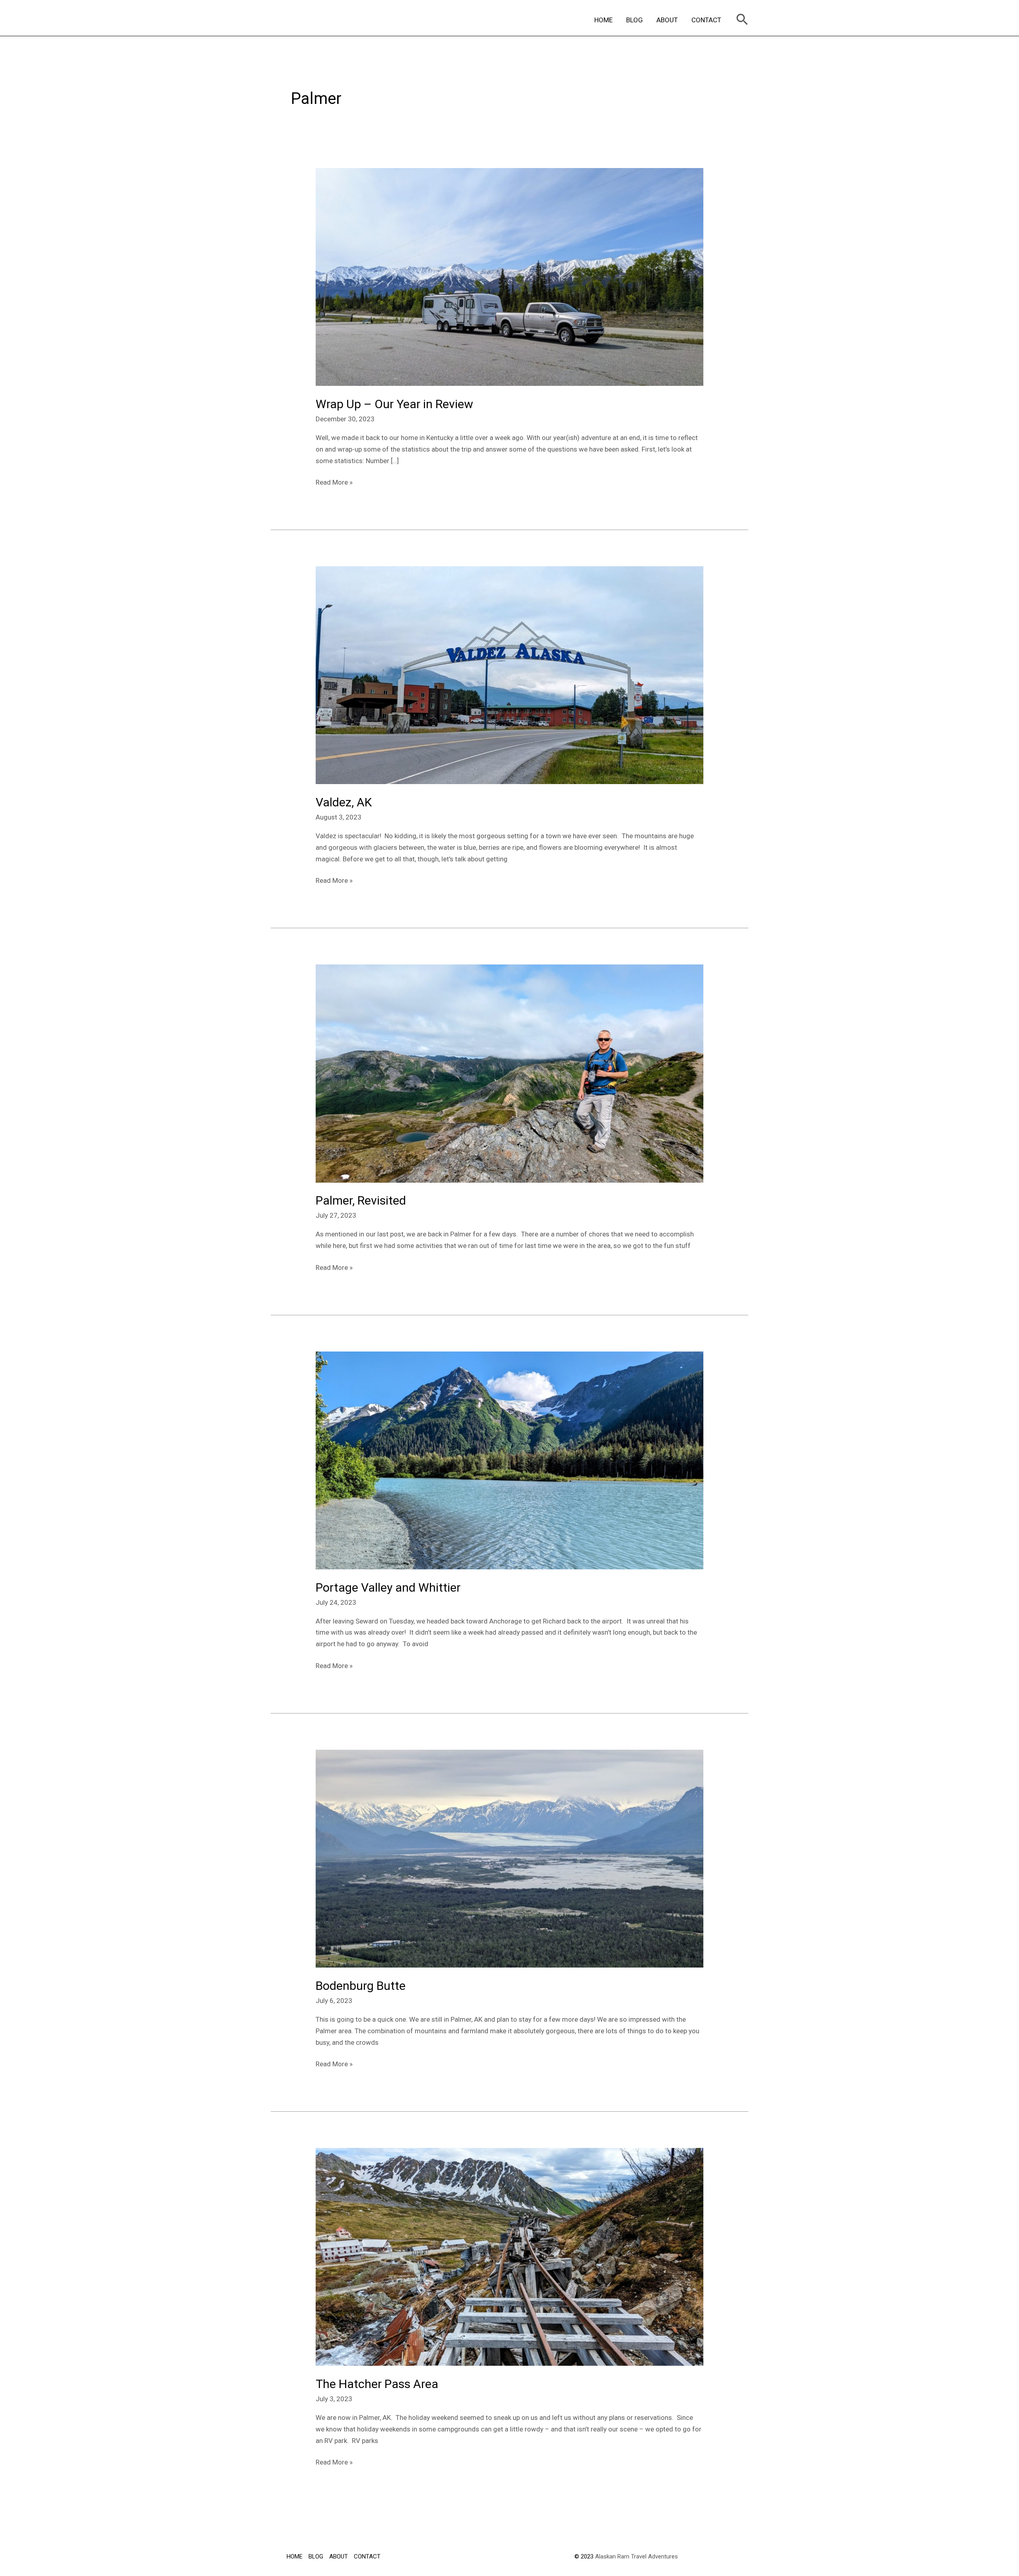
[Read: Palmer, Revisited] (509, 1073)
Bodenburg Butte (361, 1986)
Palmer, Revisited (361, 1200)
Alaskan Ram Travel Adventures (636, 2556)
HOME (603, 20)
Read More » (334, 481)
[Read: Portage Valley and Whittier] (509, 1460)
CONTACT (706, 20)
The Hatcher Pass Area (377, 2384)
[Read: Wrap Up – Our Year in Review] (509, 276)
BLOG (634, 20)
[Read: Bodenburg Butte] (509, 1858)
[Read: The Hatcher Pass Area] (509, 2256)
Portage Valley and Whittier (388, 1587)
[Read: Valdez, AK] (509, 675)
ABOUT (667, 20)
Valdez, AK (344, 802)
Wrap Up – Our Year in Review (394, 404)
